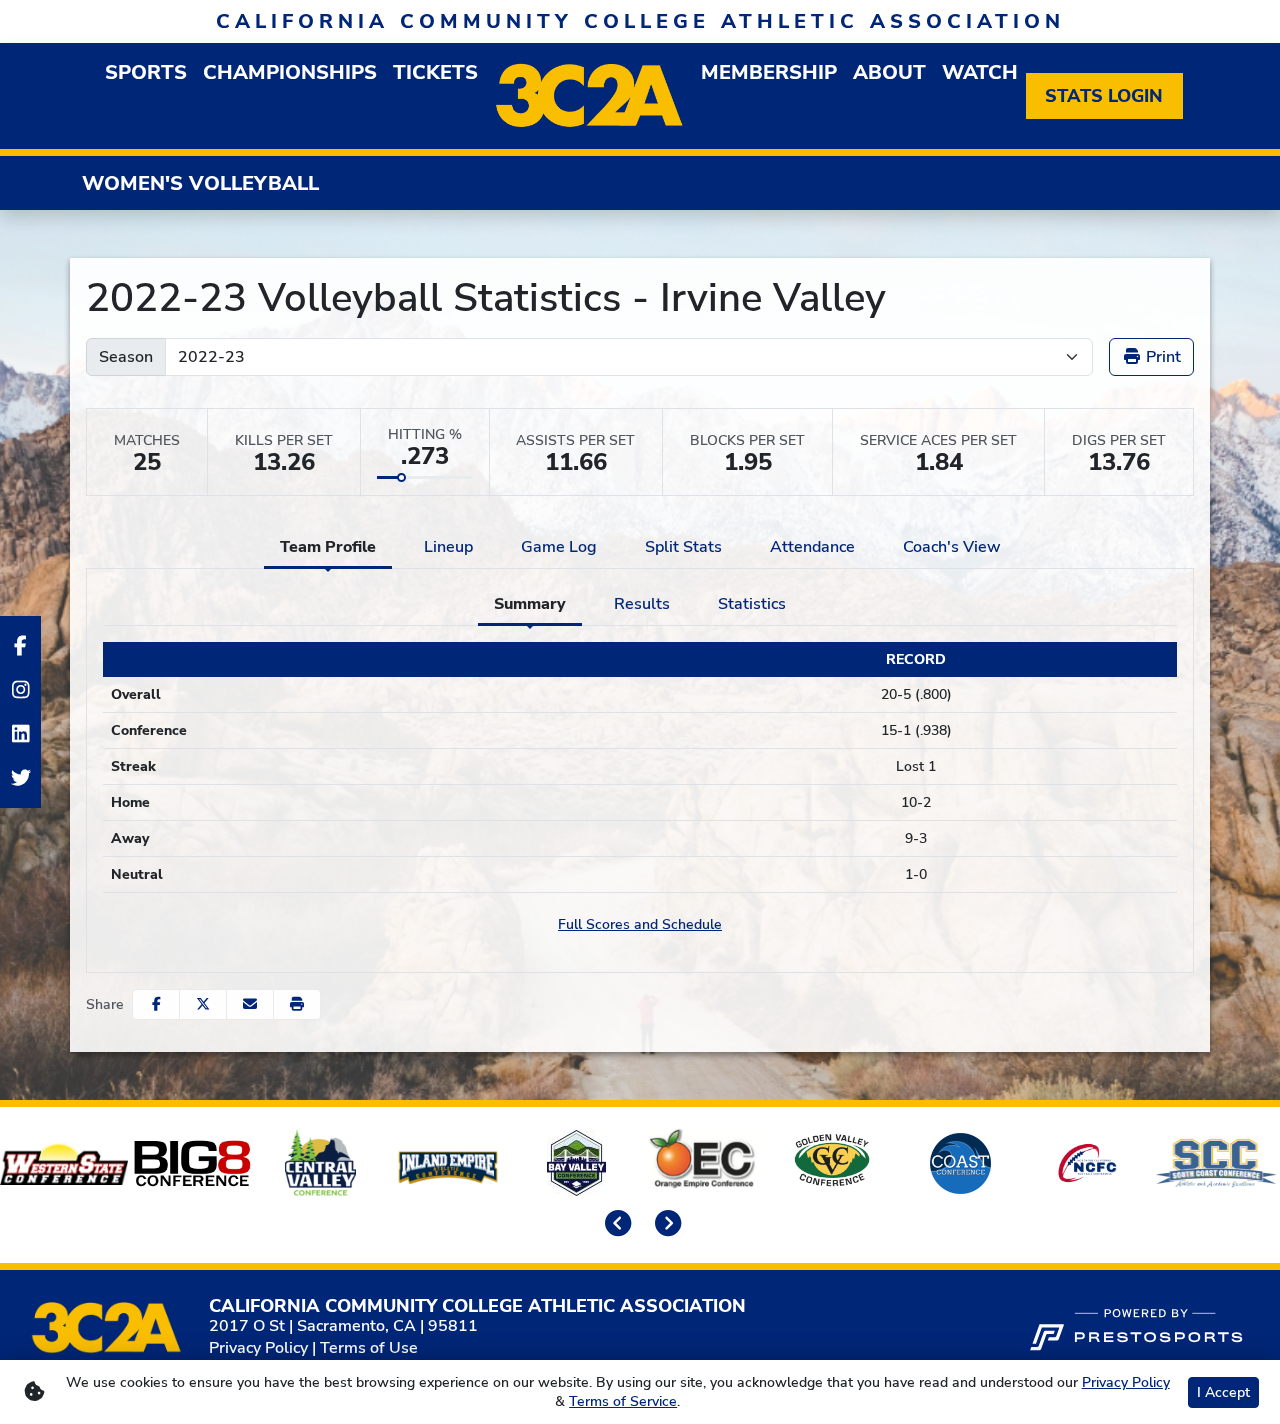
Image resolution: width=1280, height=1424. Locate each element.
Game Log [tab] (559, 547)
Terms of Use (369, 1348)
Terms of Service (623, 1401)
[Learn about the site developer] (1136, 1327)
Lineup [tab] (448, 547)
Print (1161, 357)
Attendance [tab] (812, 547)
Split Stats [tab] (683, 547)
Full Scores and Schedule (640, 924)
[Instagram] (20, 690)
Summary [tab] (530, 604)
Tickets (435, 72)
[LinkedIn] (20, 734)
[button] (297, 1004)
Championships (290, 72)
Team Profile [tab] (328, 547)
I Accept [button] (1223, 1392)
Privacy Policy (258, 1348)
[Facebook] (20, 646)
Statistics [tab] (752, 604)
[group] (146, 72)
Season (126, 357)
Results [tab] (642, 604)
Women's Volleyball (200, 183)
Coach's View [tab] (952, 547)
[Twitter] (20, 778)
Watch (980, 72)
